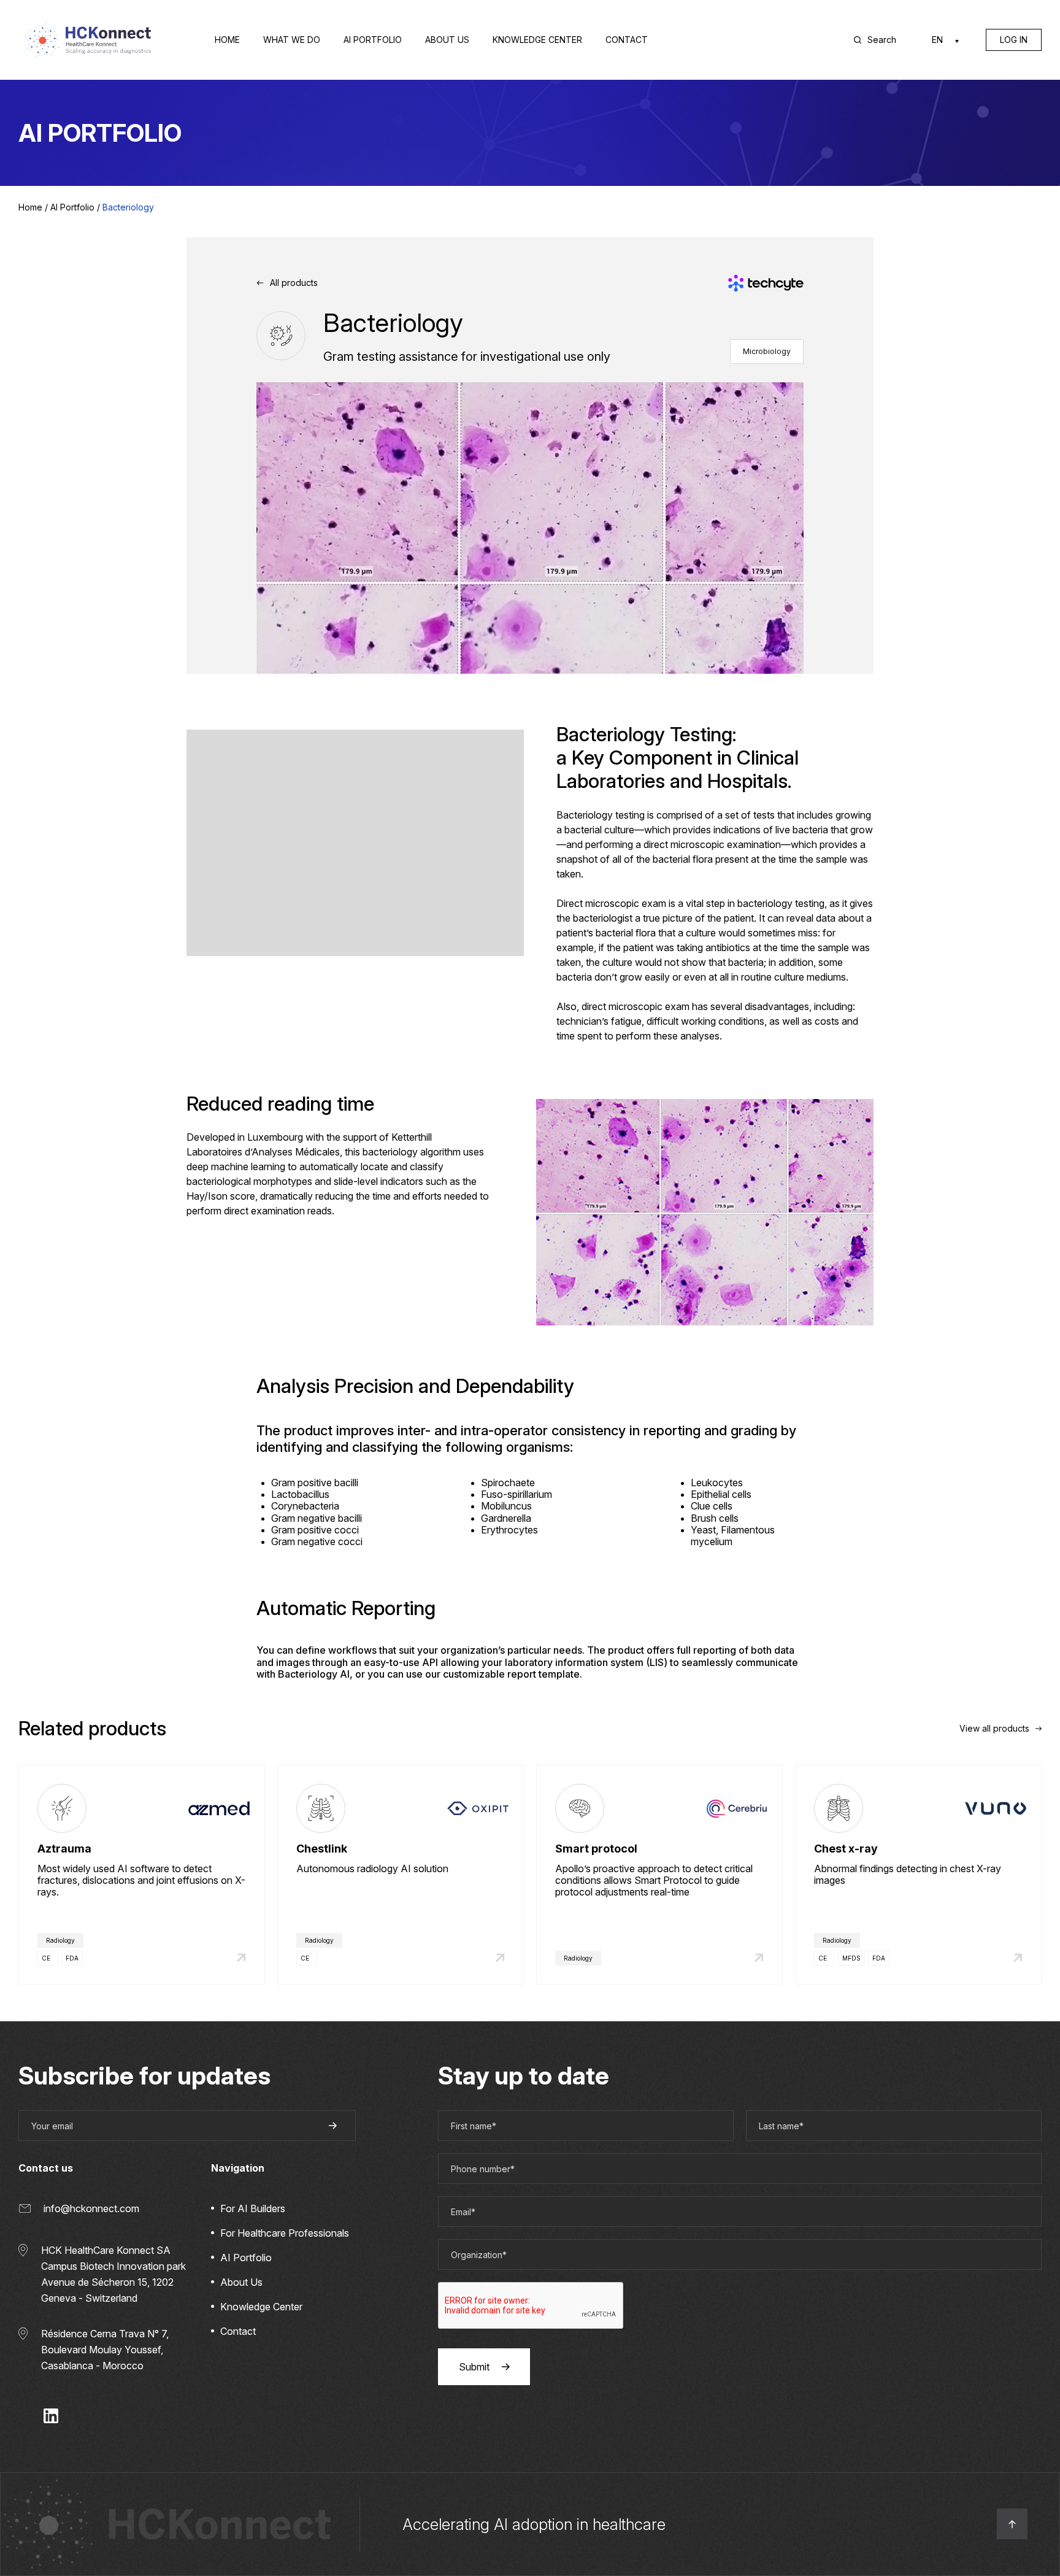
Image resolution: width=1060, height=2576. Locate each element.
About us (447, 40)
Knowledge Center (261, 2307)
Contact (627, 40)
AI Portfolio (373, 40)
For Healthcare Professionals (285, 2233)
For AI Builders (253, 2208)
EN (937, 40)
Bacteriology (128, 207)
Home (227, 40)
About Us (241, 2282)
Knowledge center (537, 40)
